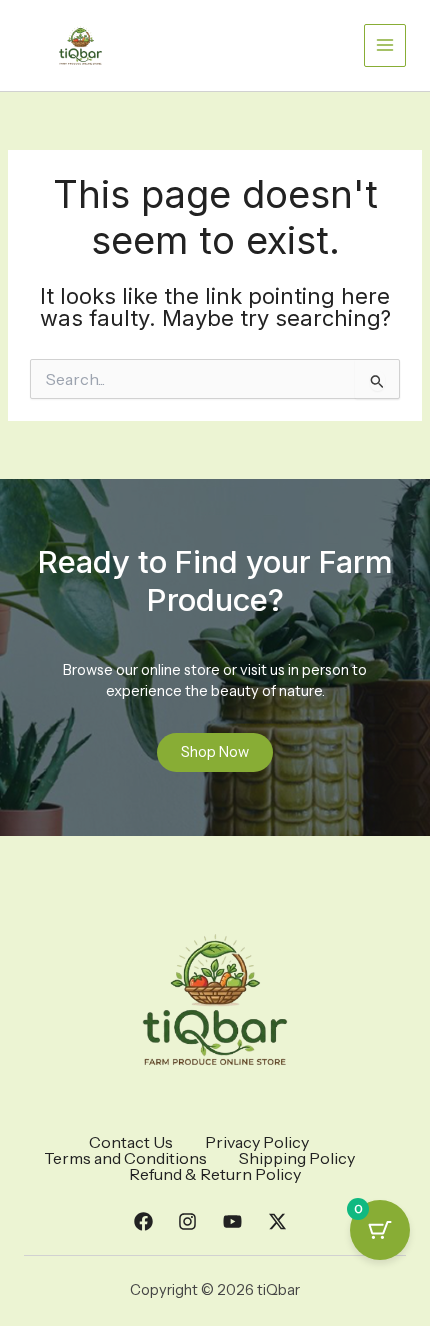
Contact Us (131, 1142)
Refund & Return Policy (215, 1174)
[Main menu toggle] (385, 45)
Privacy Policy (257, 1142)
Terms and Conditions (125, 1158)
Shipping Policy (297, 1158)
